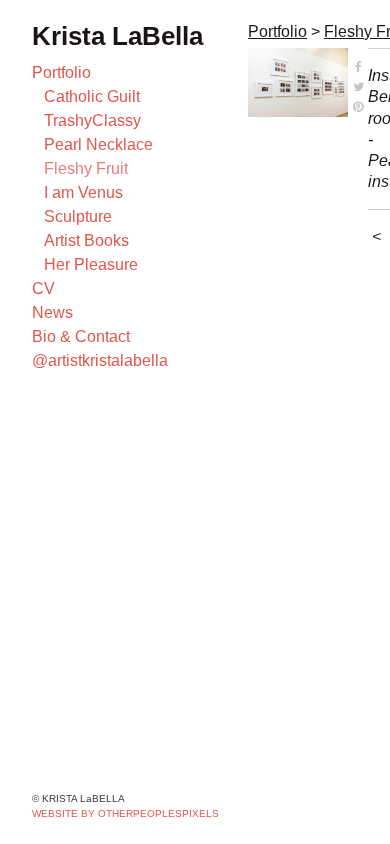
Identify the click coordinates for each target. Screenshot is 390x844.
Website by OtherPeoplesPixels (125, 813)
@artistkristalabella (100, 360)
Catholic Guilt (92, 96)
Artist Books (86, 240)
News (52, 312)
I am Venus (83, 192)
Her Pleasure (91, 264)
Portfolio (61, 72)
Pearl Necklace (98, 144)
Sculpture (78, 216)
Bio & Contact (81, 336)
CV (43, 288)
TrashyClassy (92, 120)
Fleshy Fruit (86, 168)
